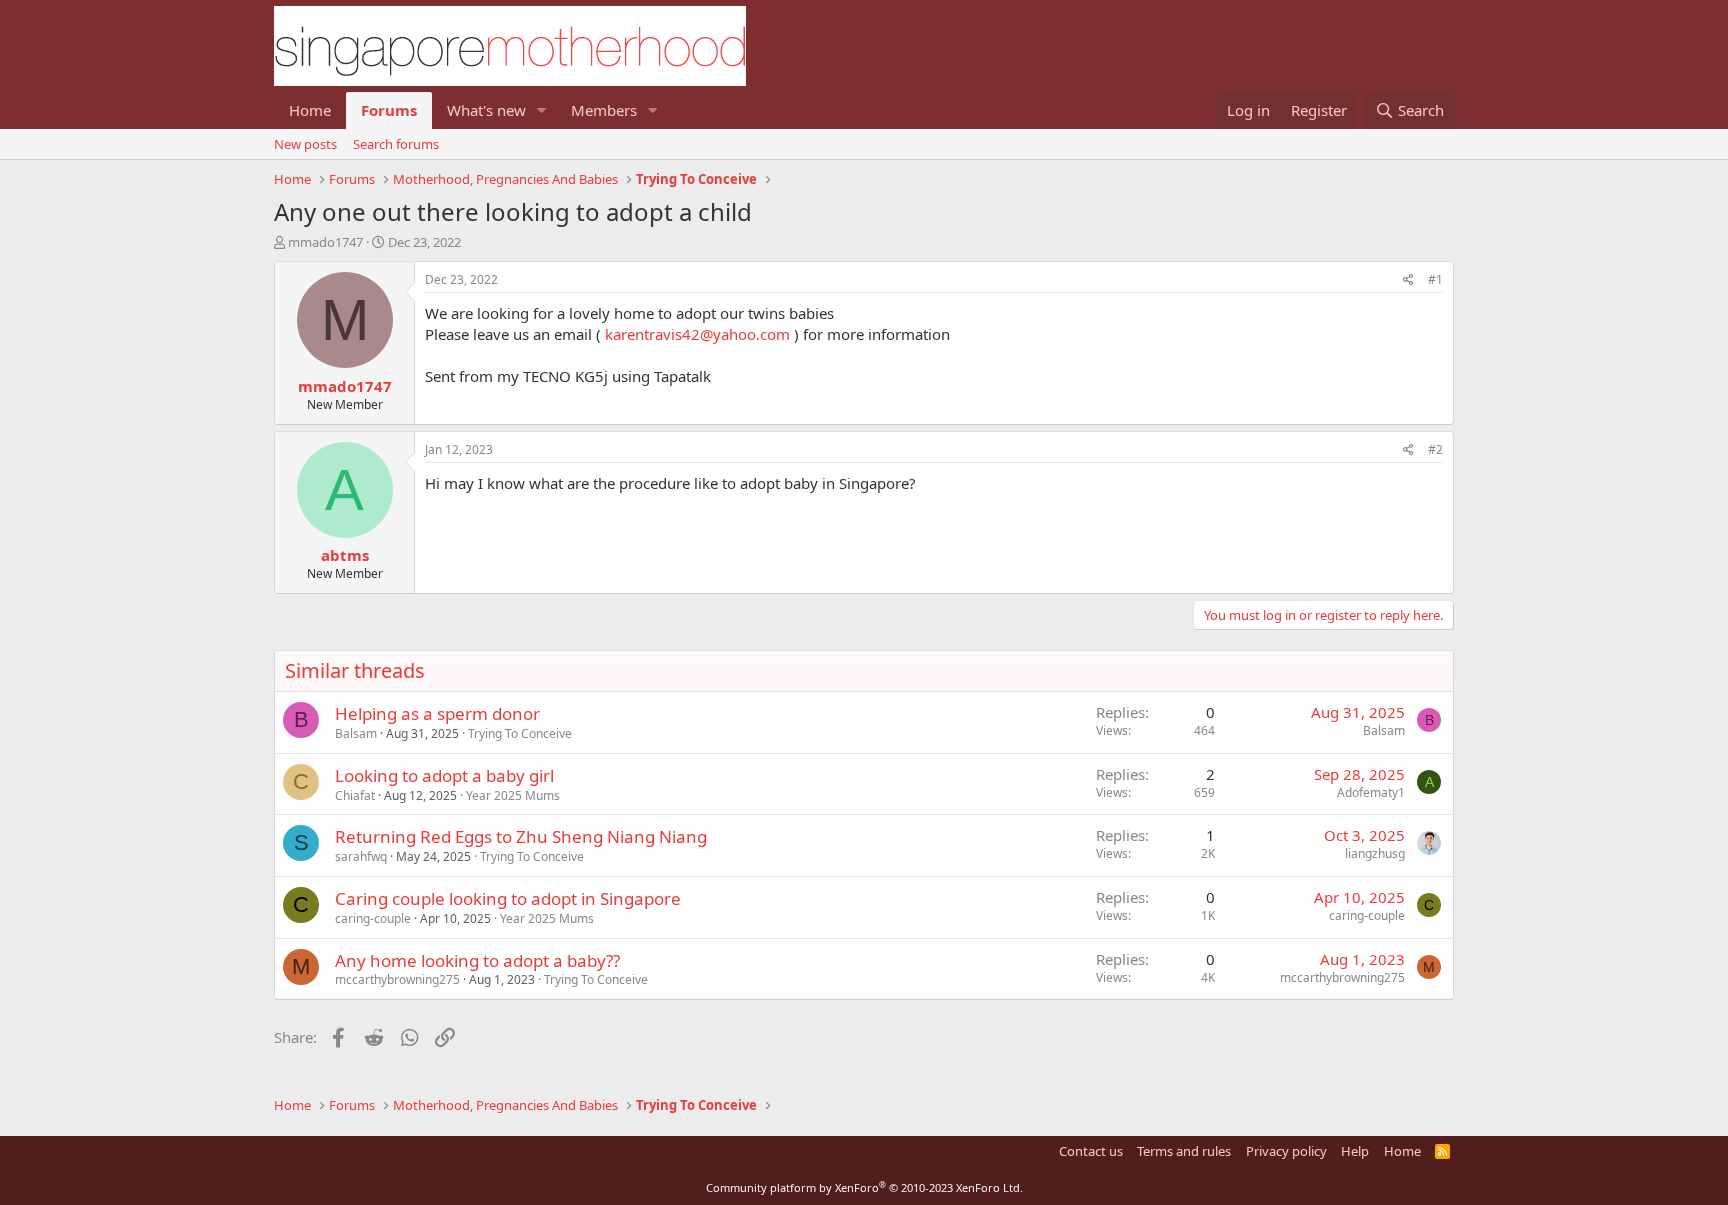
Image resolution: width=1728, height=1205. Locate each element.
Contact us (1091, 1151)
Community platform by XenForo (864, 1187)
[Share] (1408, 280)
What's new (486, 110)
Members (604, 110)
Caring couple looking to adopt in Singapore (508, 898)
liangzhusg (1375, 853)
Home (310, 110)
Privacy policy (1286, 1151)
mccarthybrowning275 (397, 979)
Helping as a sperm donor (437, 713)
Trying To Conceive (520, 733)
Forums (389, 110)
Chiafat (355, 795)
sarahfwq (361, 856)
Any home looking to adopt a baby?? (477, 960)
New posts (305, 144)
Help (1355, 1151)
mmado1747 (325, 242)
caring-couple (373, 918)
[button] (542, 110)
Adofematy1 (1371, 792)
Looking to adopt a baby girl (444, 775)
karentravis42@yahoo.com (697, 334)
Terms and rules (1184, 1151)
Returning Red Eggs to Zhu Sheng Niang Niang (521, 836)
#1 (1435, 279)
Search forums (396, 144)
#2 (1435, 449)
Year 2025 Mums (513, 795)
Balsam (356, 733)
